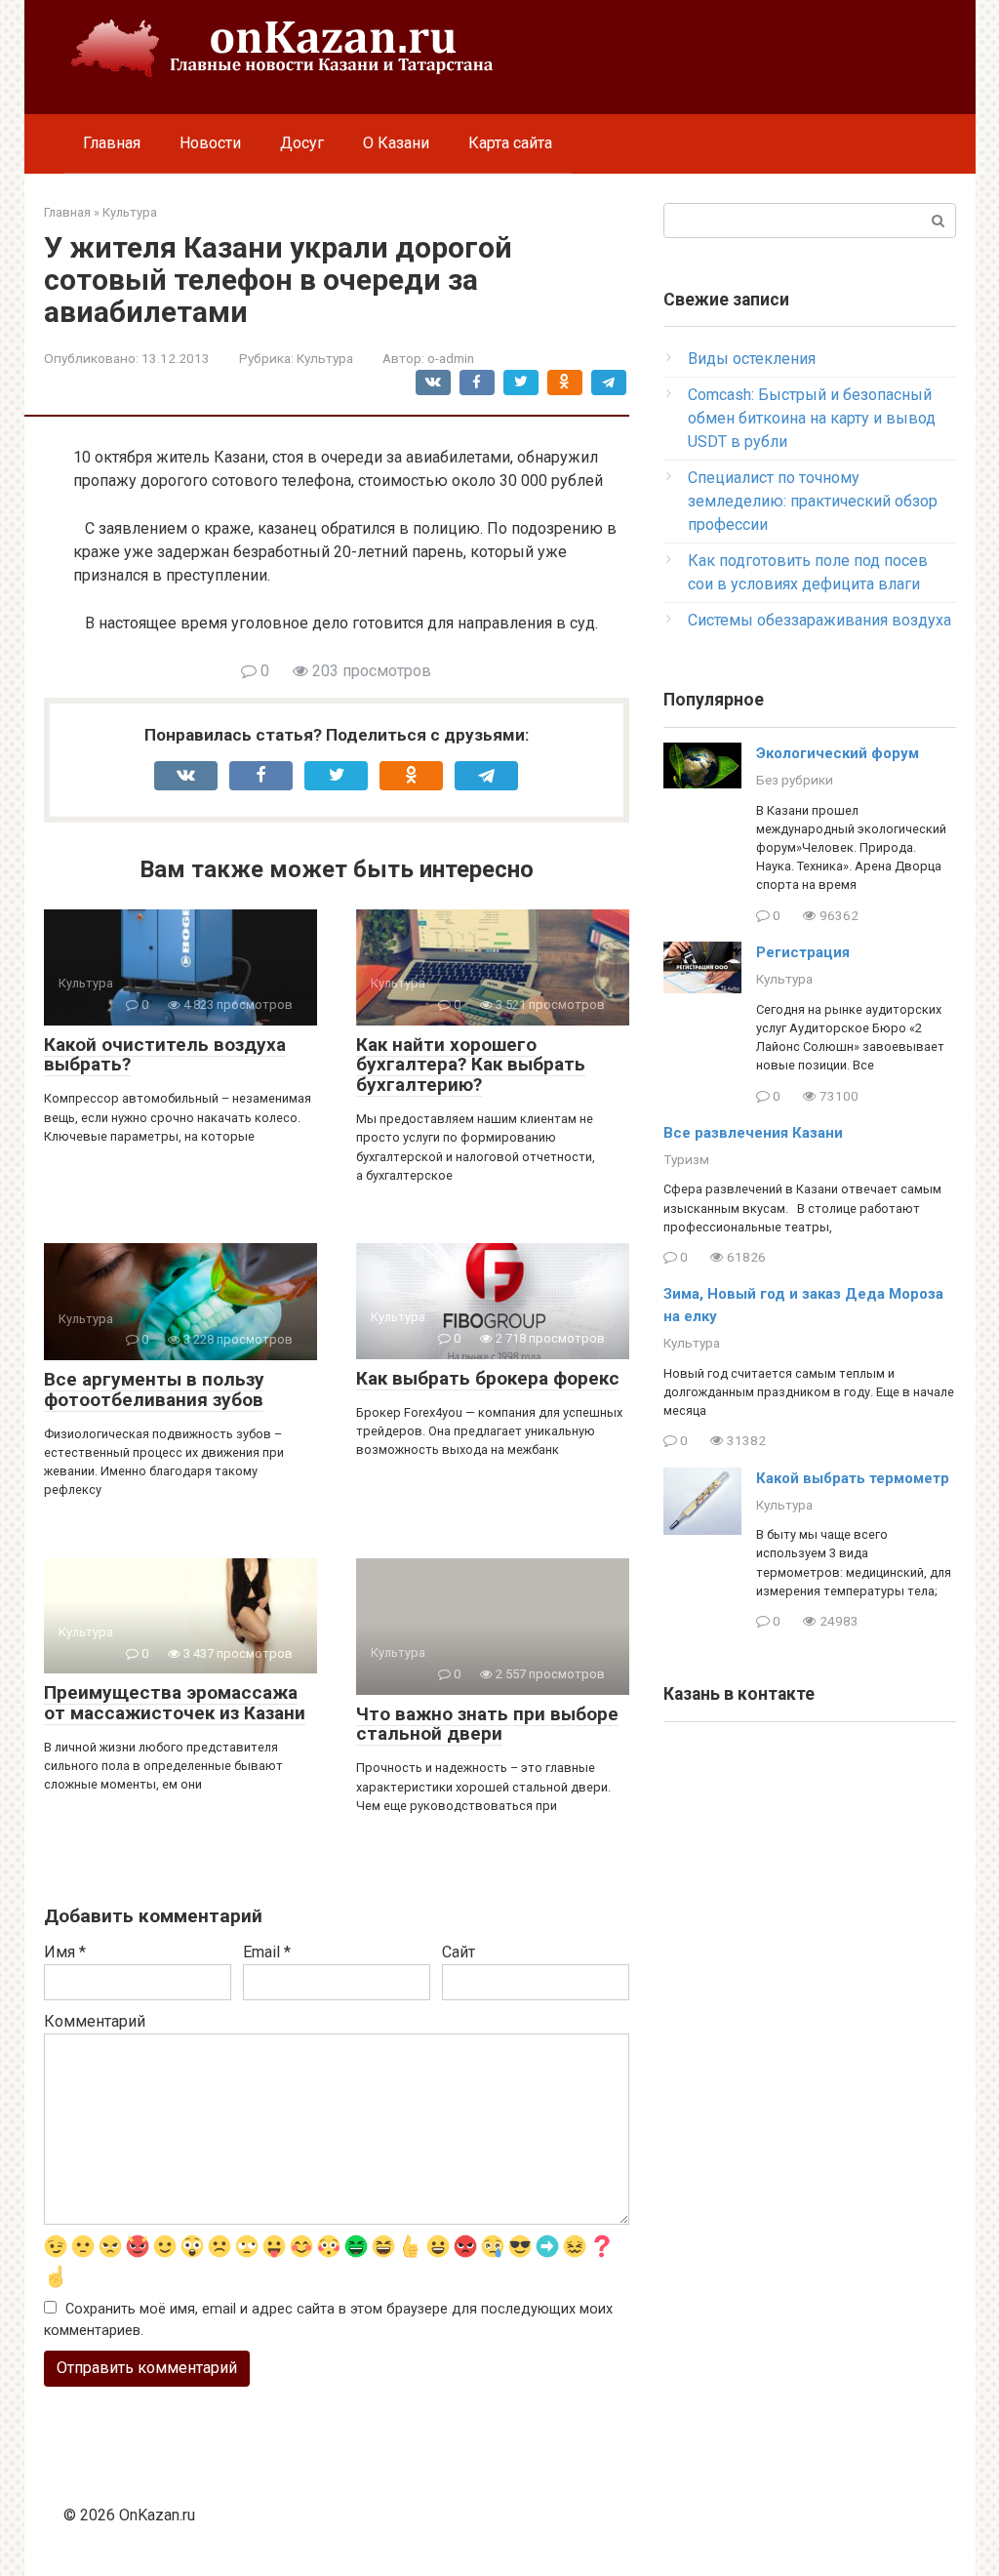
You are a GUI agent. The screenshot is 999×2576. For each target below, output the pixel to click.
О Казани (396, 143)
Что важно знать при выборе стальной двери (487, 1724)
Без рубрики (795, 780)
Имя (65, 1952)
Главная (112, 143)
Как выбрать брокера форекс (488, 1378)
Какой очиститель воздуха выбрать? (165, 1055)
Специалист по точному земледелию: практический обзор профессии (813, 501)
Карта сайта (510, 143)
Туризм (686, 1159)
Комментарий (95, 2021)
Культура (325, 358)
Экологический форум (838, 753)
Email (267, 1952)
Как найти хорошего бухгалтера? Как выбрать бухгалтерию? (471, 1065)
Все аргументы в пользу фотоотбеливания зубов (154, 1389)
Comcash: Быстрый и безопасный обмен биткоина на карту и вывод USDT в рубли (812, 418)
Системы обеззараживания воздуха (819, 620)
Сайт (459, 1952)
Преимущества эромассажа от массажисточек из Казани (175, 1703)
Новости (210, 143)
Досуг (302, 143)
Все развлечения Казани (753, 1133)
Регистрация (803, 952)
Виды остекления (752, 359)
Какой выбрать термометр (853, 1478)
